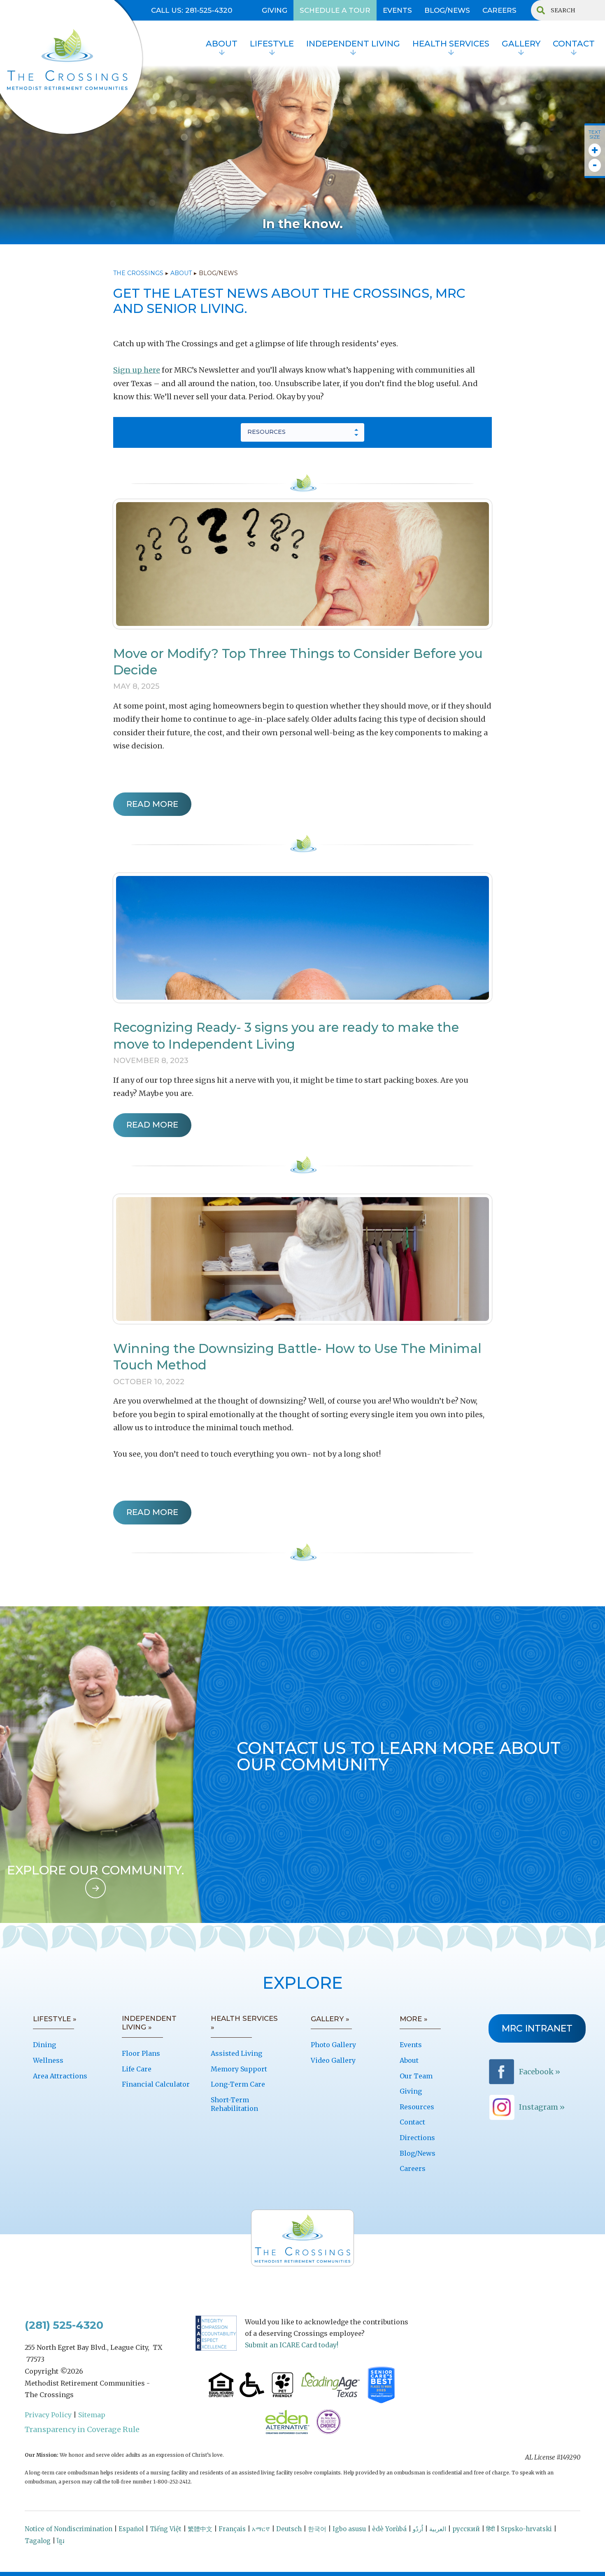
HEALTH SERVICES (451, 44)
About (222, 44)
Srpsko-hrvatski (526, 2529)
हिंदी (490, 2529)
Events (411, 2045)
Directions (417, 2138)
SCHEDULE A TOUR (335, 10)
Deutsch (289, 2529)
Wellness (48, 2060)
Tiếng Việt (166, 2529)
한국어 (317, 2529)
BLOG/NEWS (447, 10)
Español (131, 2529)
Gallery (521, 44)
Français (232, 2529)
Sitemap (92, 2415)
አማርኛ (261, 2529)
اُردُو (418, 2529)
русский (466, 2529)
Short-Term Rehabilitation (234, 2104)
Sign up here (137, 370)
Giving (411, 2091)
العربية (438, 2529)
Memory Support (239, 2069)
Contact (412, 2122)
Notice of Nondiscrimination (69, 2529)
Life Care (137, 2069)
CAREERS (499, 10)
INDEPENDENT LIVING (353, 44)
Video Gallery (333, 2060)
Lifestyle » (55, 2019)
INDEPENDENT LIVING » (149, 2023)
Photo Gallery (333, 2045)
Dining (44, 2045)
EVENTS (397, 10)
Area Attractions (60, 2076)
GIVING (275, 10)
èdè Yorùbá (389, 2529)
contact (574, 44)
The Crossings (138, 273)
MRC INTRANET (537, 2028)
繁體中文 (200, 2529)
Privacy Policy (48, 2415)
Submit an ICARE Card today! (292, 2345)
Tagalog (38, 2541)
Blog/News (418, 2153)
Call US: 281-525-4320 (192, 10)
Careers (413, 2168)
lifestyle (272, 44)
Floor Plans (141, 2053)
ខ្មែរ (60, 2541)
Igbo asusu (349, 2529)
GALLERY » (330, 2019)
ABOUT (181, 273)
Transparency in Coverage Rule (82, 2429)
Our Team (416, 2076)
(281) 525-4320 (64, 2325)
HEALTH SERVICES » (244, 2023)
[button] (222, 45)
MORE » (414, 2019)
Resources (417, 2107)
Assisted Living (236, 2053)
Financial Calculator (156, 2084)
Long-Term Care (238, 2084)
